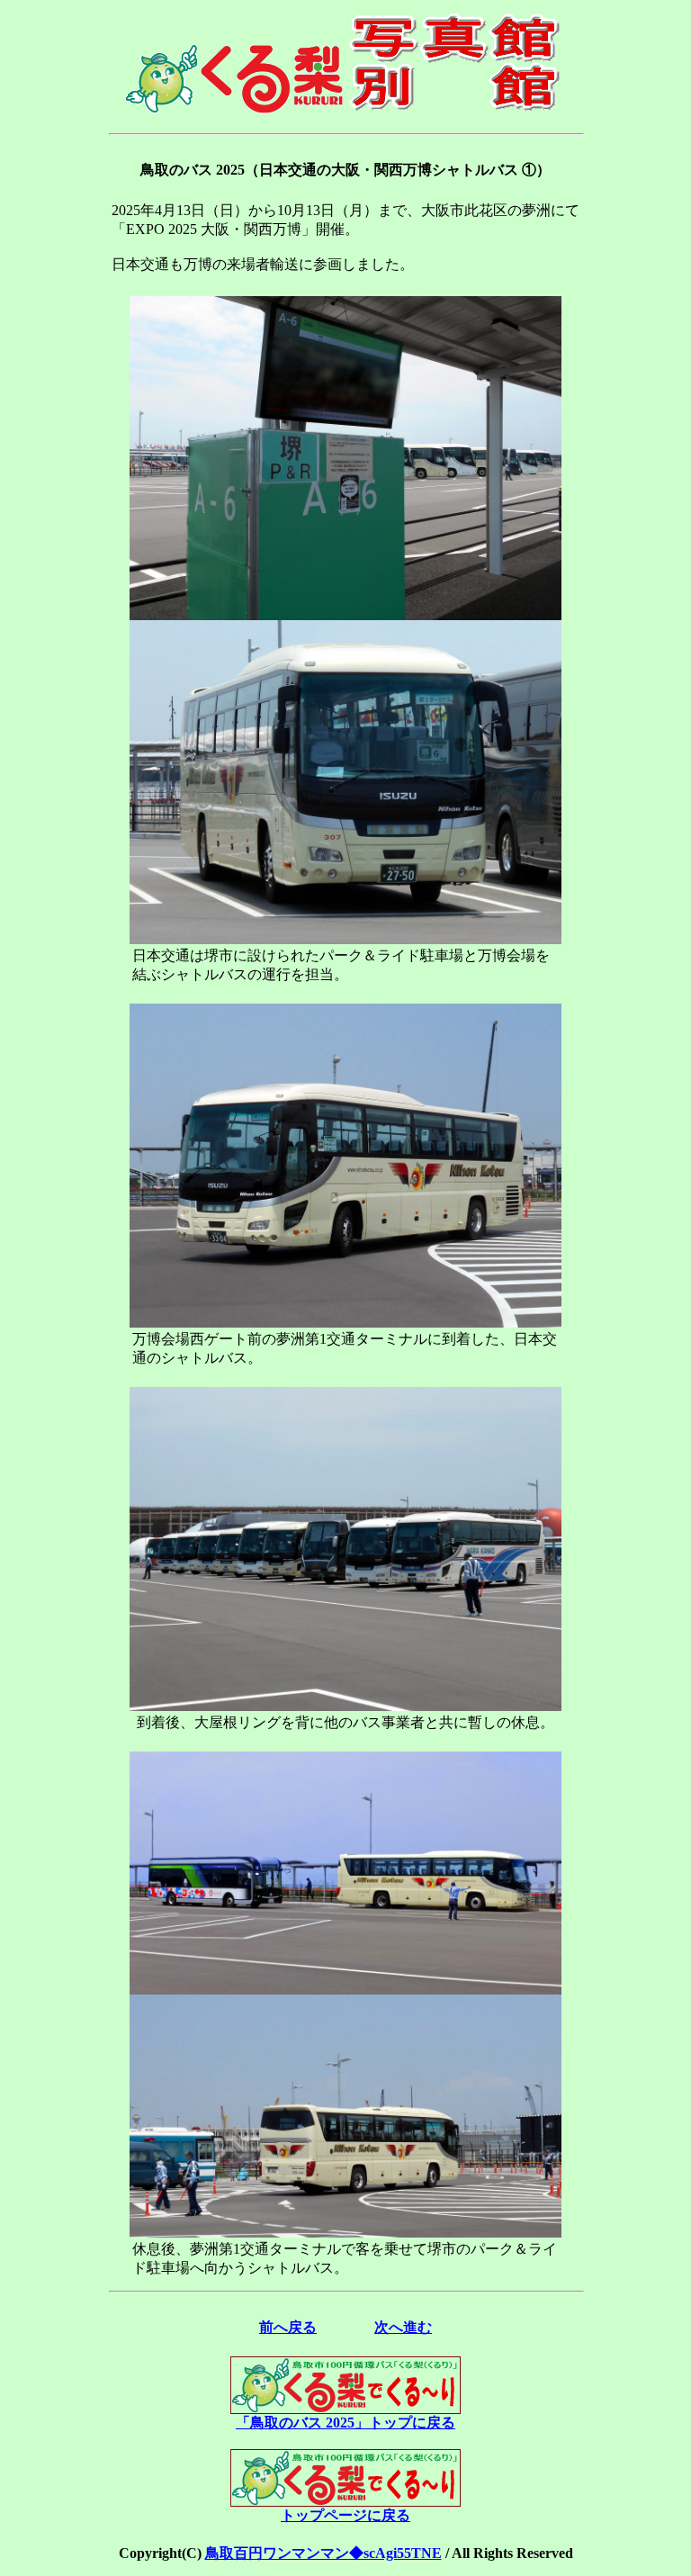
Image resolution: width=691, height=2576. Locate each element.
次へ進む (403, 2327)
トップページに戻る (345, 2515)
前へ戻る (288, 2327)
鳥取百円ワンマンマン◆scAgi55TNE (323, 2553)
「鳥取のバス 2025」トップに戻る (345, 2423)
